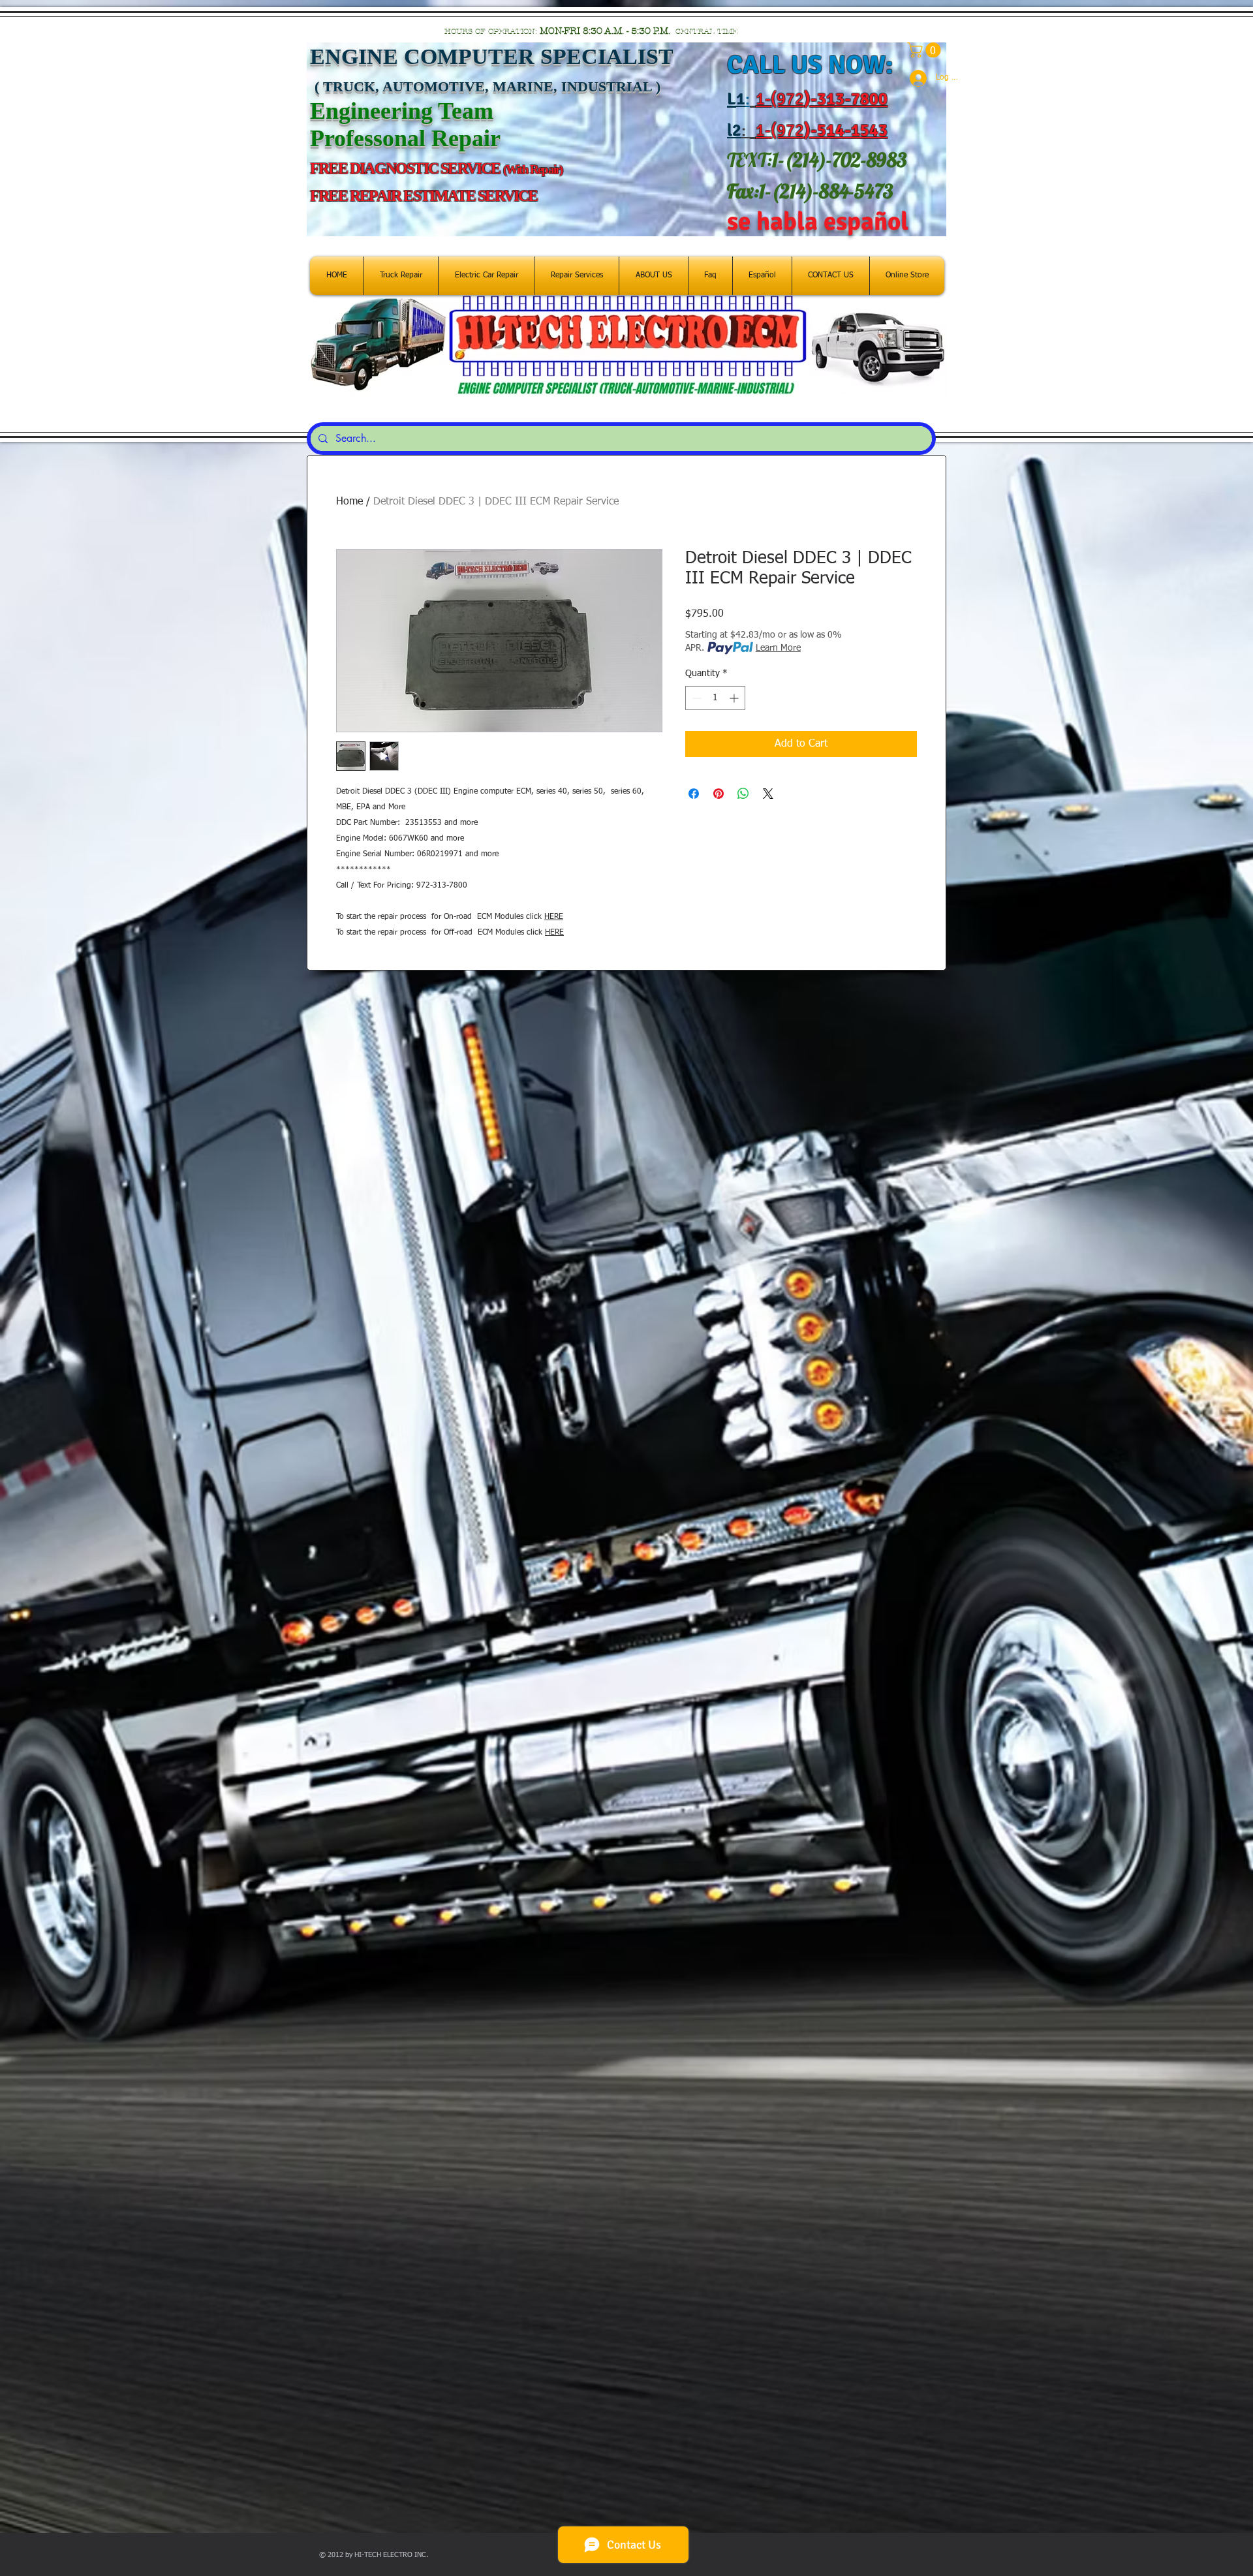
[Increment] (735, 698)
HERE (554, 917)
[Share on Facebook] (694, 794)
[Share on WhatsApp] (743, 794)
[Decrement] (695, 698)
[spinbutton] (715, 698)
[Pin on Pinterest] (719, 794)
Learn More (778, 648)
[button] (926, 50)
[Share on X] (768, 794)
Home (349, 502)
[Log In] (913, 78)
